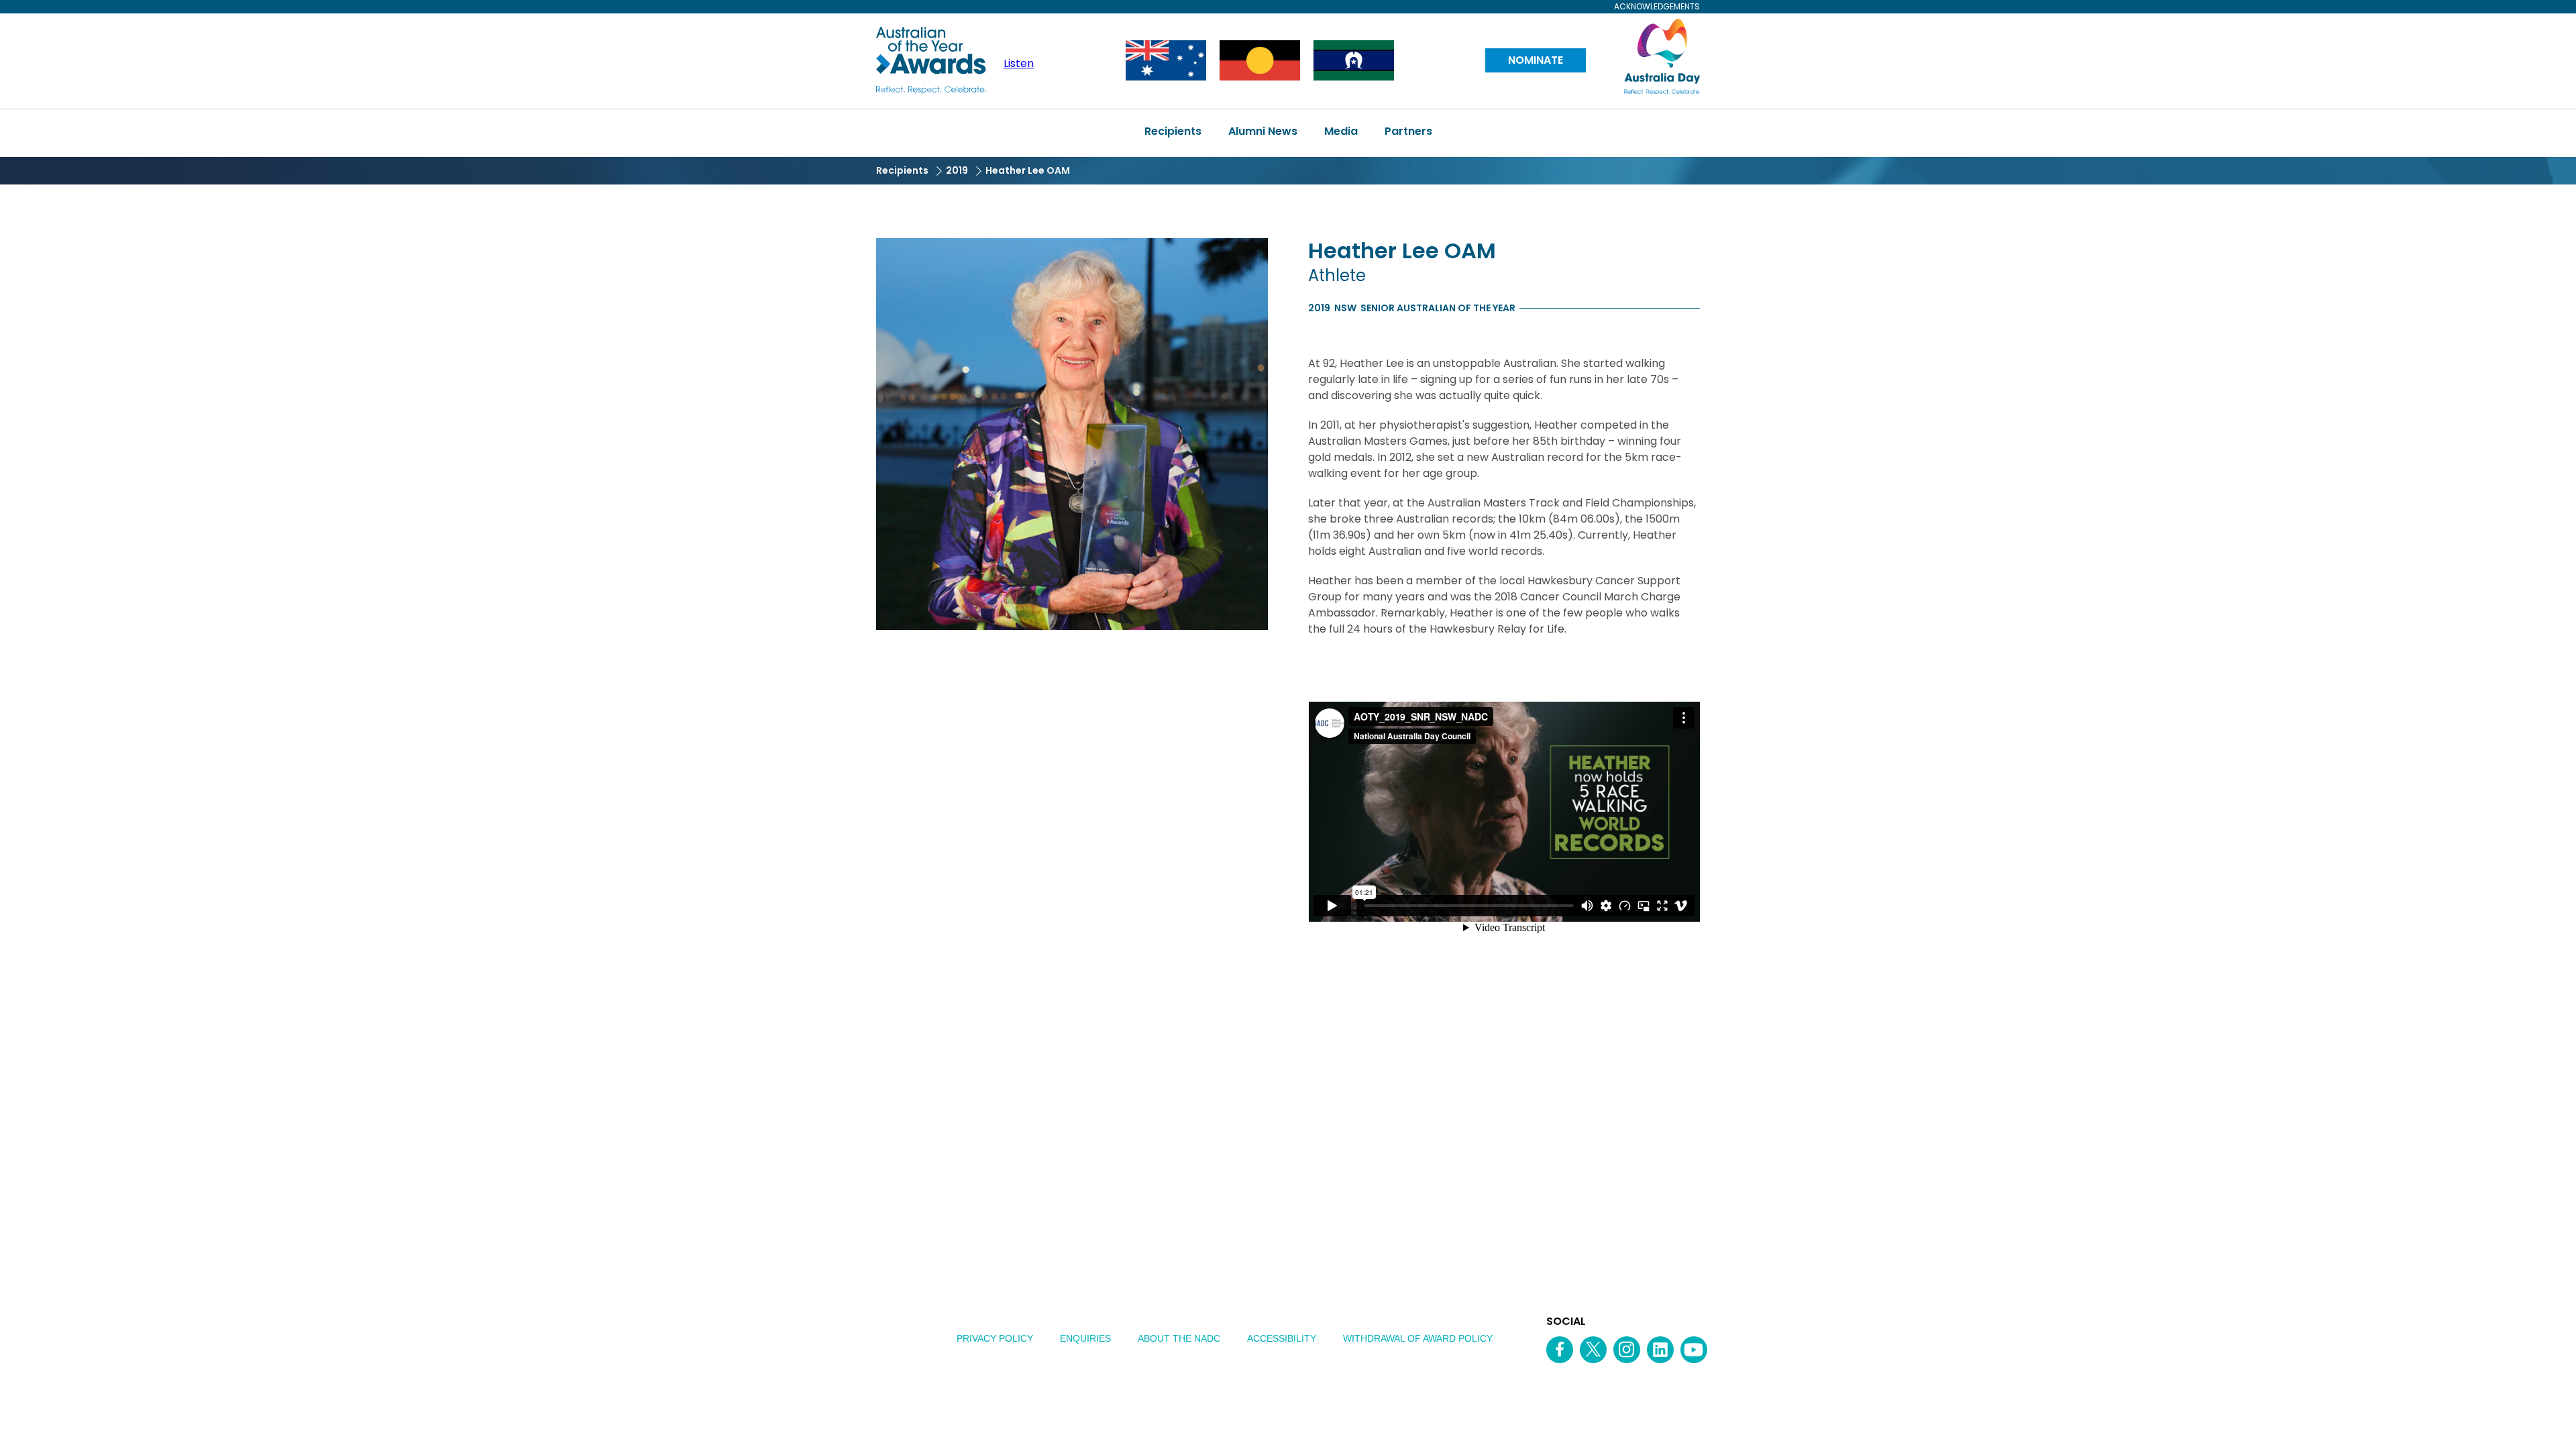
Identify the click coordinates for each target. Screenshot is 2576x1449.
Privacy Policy (995, 1338)
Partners (1408, 131)
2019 (957, 170)
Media (1341, 131)
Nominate (1536, 60)
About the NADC (1179, 1338)
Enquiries (1085, 1338)
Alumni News (1263, 131)
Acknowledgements (1657, 7)
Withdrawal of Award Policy (1418, 1338)
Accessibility (1282, 1338)
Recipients (1173, 131)
